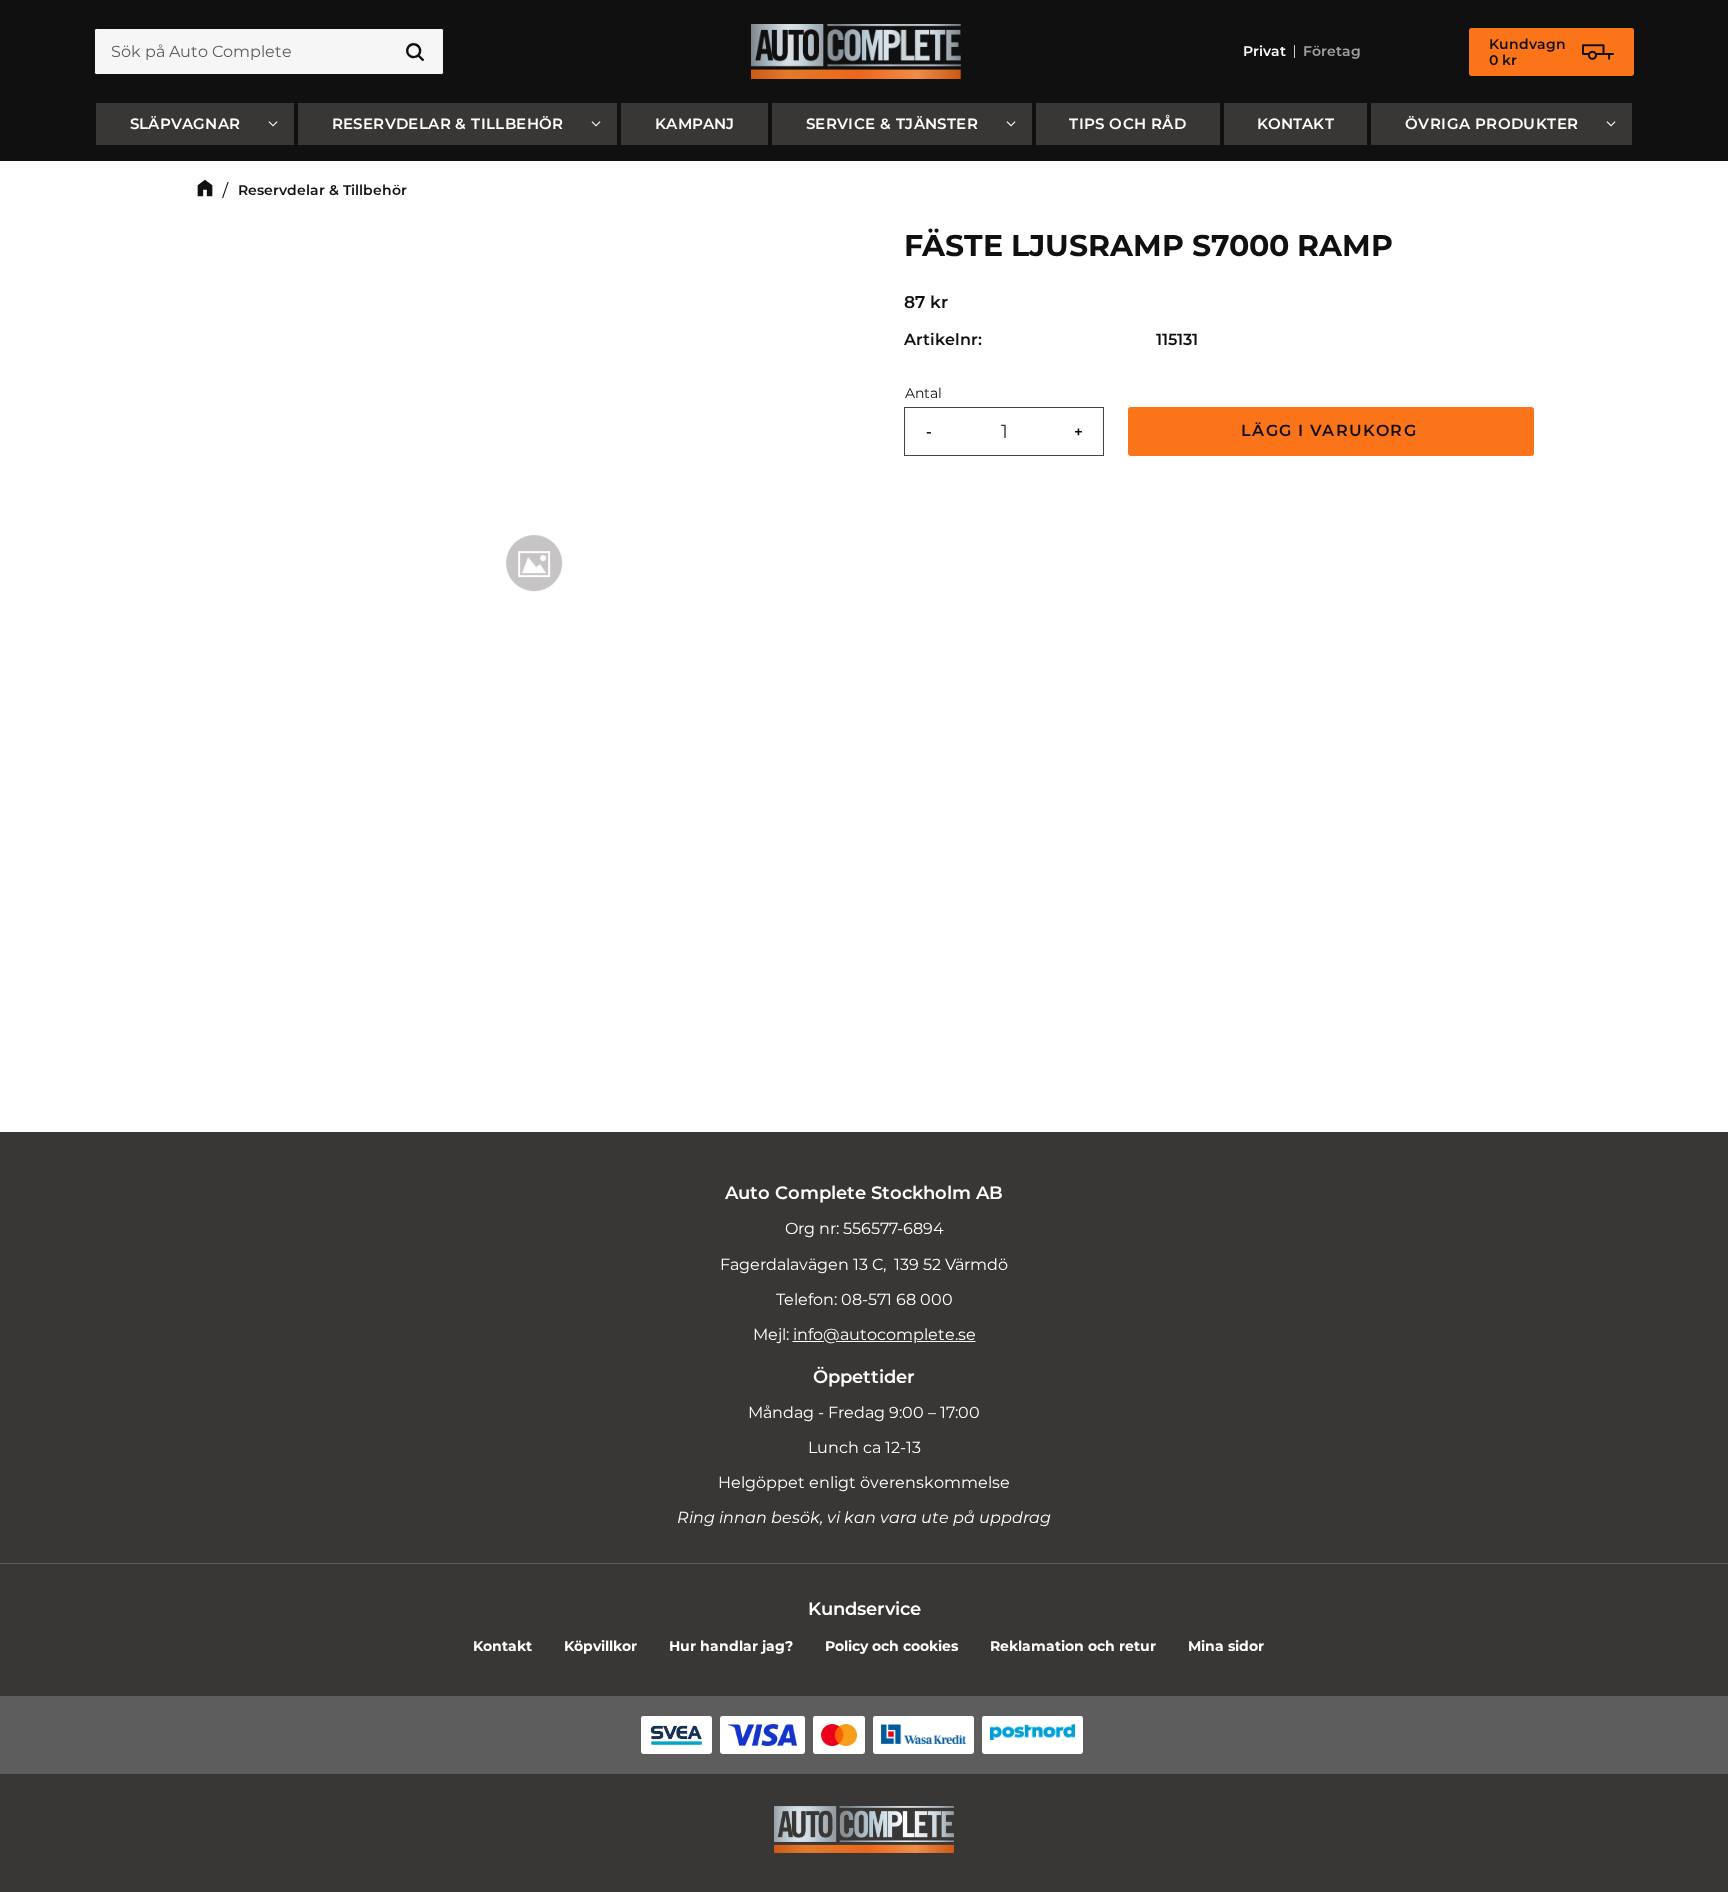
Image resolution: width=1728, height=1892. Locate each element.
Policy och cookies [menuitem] (891, 1646)
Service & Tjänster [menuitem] (892, 123)
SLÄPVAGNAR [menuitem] (185, 123)
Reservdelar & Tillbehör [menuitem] (448, 123)
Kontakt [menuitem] (1295, 123)
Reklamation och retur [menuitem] (1073, 1646)
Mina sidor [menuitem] (1226, 1646)
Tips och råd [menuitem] (1127, 123)
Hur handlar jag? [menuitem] (731, 1646)
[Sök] (415, 52)
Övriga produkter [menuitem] (1491, 123)
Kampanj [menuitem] (695, 123)
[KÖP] (1331, 431)
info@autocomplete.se (884, 1334)
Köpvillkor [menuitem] (600, 1646)
